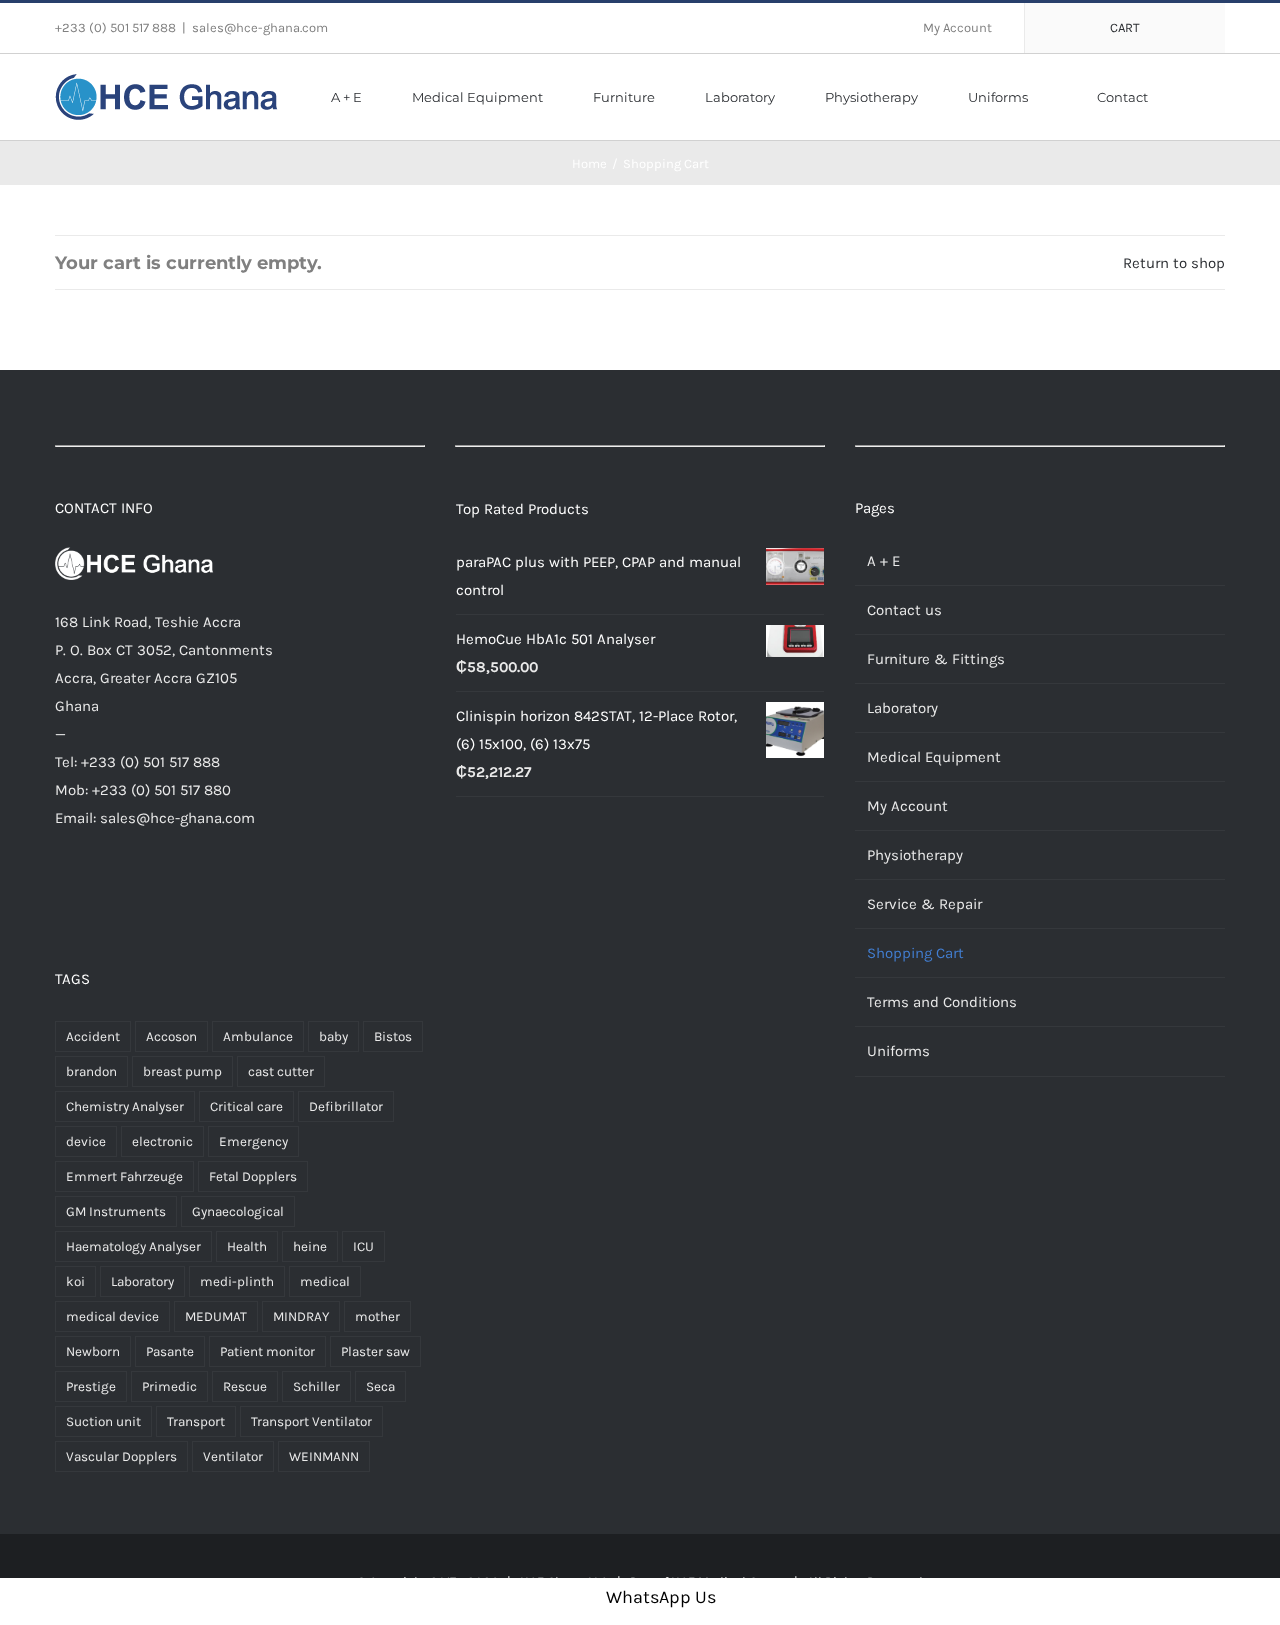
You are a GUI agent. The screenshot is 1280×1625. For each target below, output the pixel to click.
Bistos (393, 1036)
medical (325, 1281)
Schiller (316, 1386)
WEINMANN (324, 1456)
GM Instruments (116, 1211)
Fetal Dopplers (253, 1176)
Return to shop (1174, 263)
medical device (112, 1316)
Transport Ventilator (311, 1421)
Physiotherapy (915, 855)
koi (75, 1281)
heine (310, 1246)
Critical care (246, 1106)
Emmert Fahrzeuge (124, 1176)
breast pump (182, 1071)
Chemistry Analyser (125, 1106)
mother (377, 1316)
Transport (196, 1421)
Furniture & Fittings (936, 659)
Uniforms (898, 1051)
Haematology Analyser (133, 1246)
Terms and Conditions (942, 1002)
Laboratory (142, 1281)
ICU (363, 1246)
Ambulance (258, 1036)
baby (333, 1036)
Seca (380, 1386)
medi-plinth (237, 1281)
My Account (907, 806)
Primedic (169, 1386)
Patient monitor (267, 1351)
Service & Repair (924, 904)
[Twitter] (92, 894)
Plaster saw (375, 1351)
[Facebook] (62, 894)
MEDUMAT (216, 1316)
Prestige (91, 1386)
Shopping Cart (915, 953)
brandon (91, 1071)
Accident (93, 1036)
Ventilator (233, 1456)
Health (247, 1246)
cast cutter (281, 1071)
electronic (162, 1141)
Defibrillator (346, 1106)
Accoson (171, 1036)
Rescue (245, 1386)
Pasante (170, 1351)
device (86, 1141)
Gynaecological (238, 1211)
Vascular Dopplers (121, 1456)
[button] (1196, 96)
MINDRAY (301, 1316)
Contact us (904, 610)
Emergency (253, 1141)
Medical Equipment (934, 757)
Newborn (93, 1351)
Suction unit (103, 1421)
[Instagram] (122, 894)
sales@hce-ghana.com (260, 27)
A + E (883, 561)
